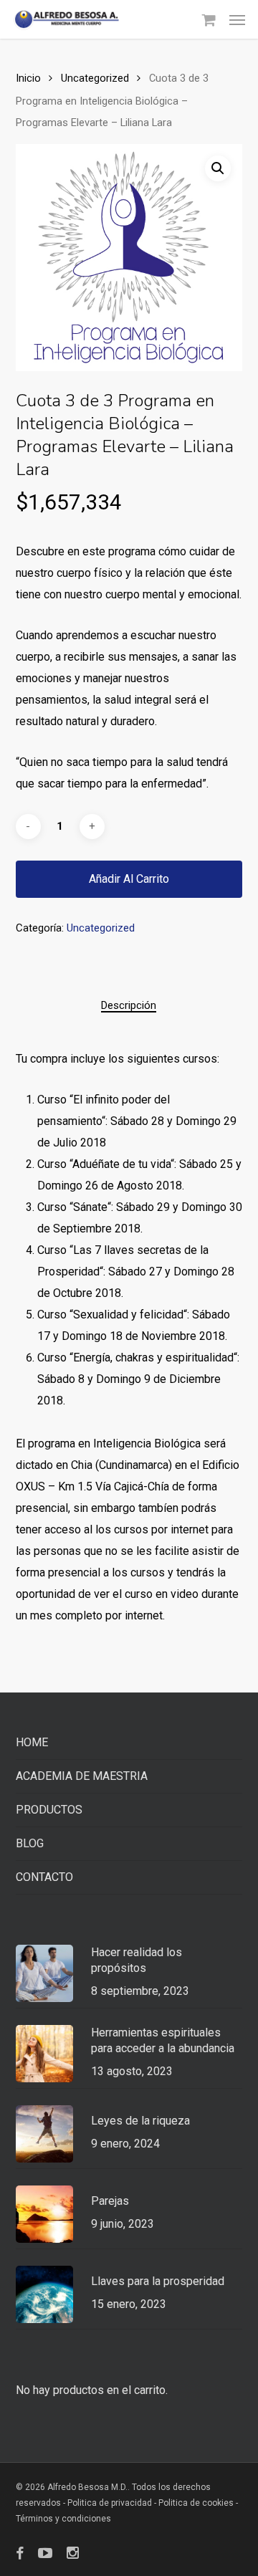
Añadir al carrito (129, 879)
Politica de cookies (196, 2503)
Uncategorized (95, 78)
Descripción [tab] (129, 1005)
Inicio (28, 78)
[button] (237, 19)
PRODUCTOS (49, 1810)
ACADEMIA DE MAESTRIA (82, 1776)
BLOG (30, 1843)
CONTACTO (44, 1877)
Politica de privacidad (111, 2503)
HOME (32, 1742)
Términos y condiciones (63, 2519)
